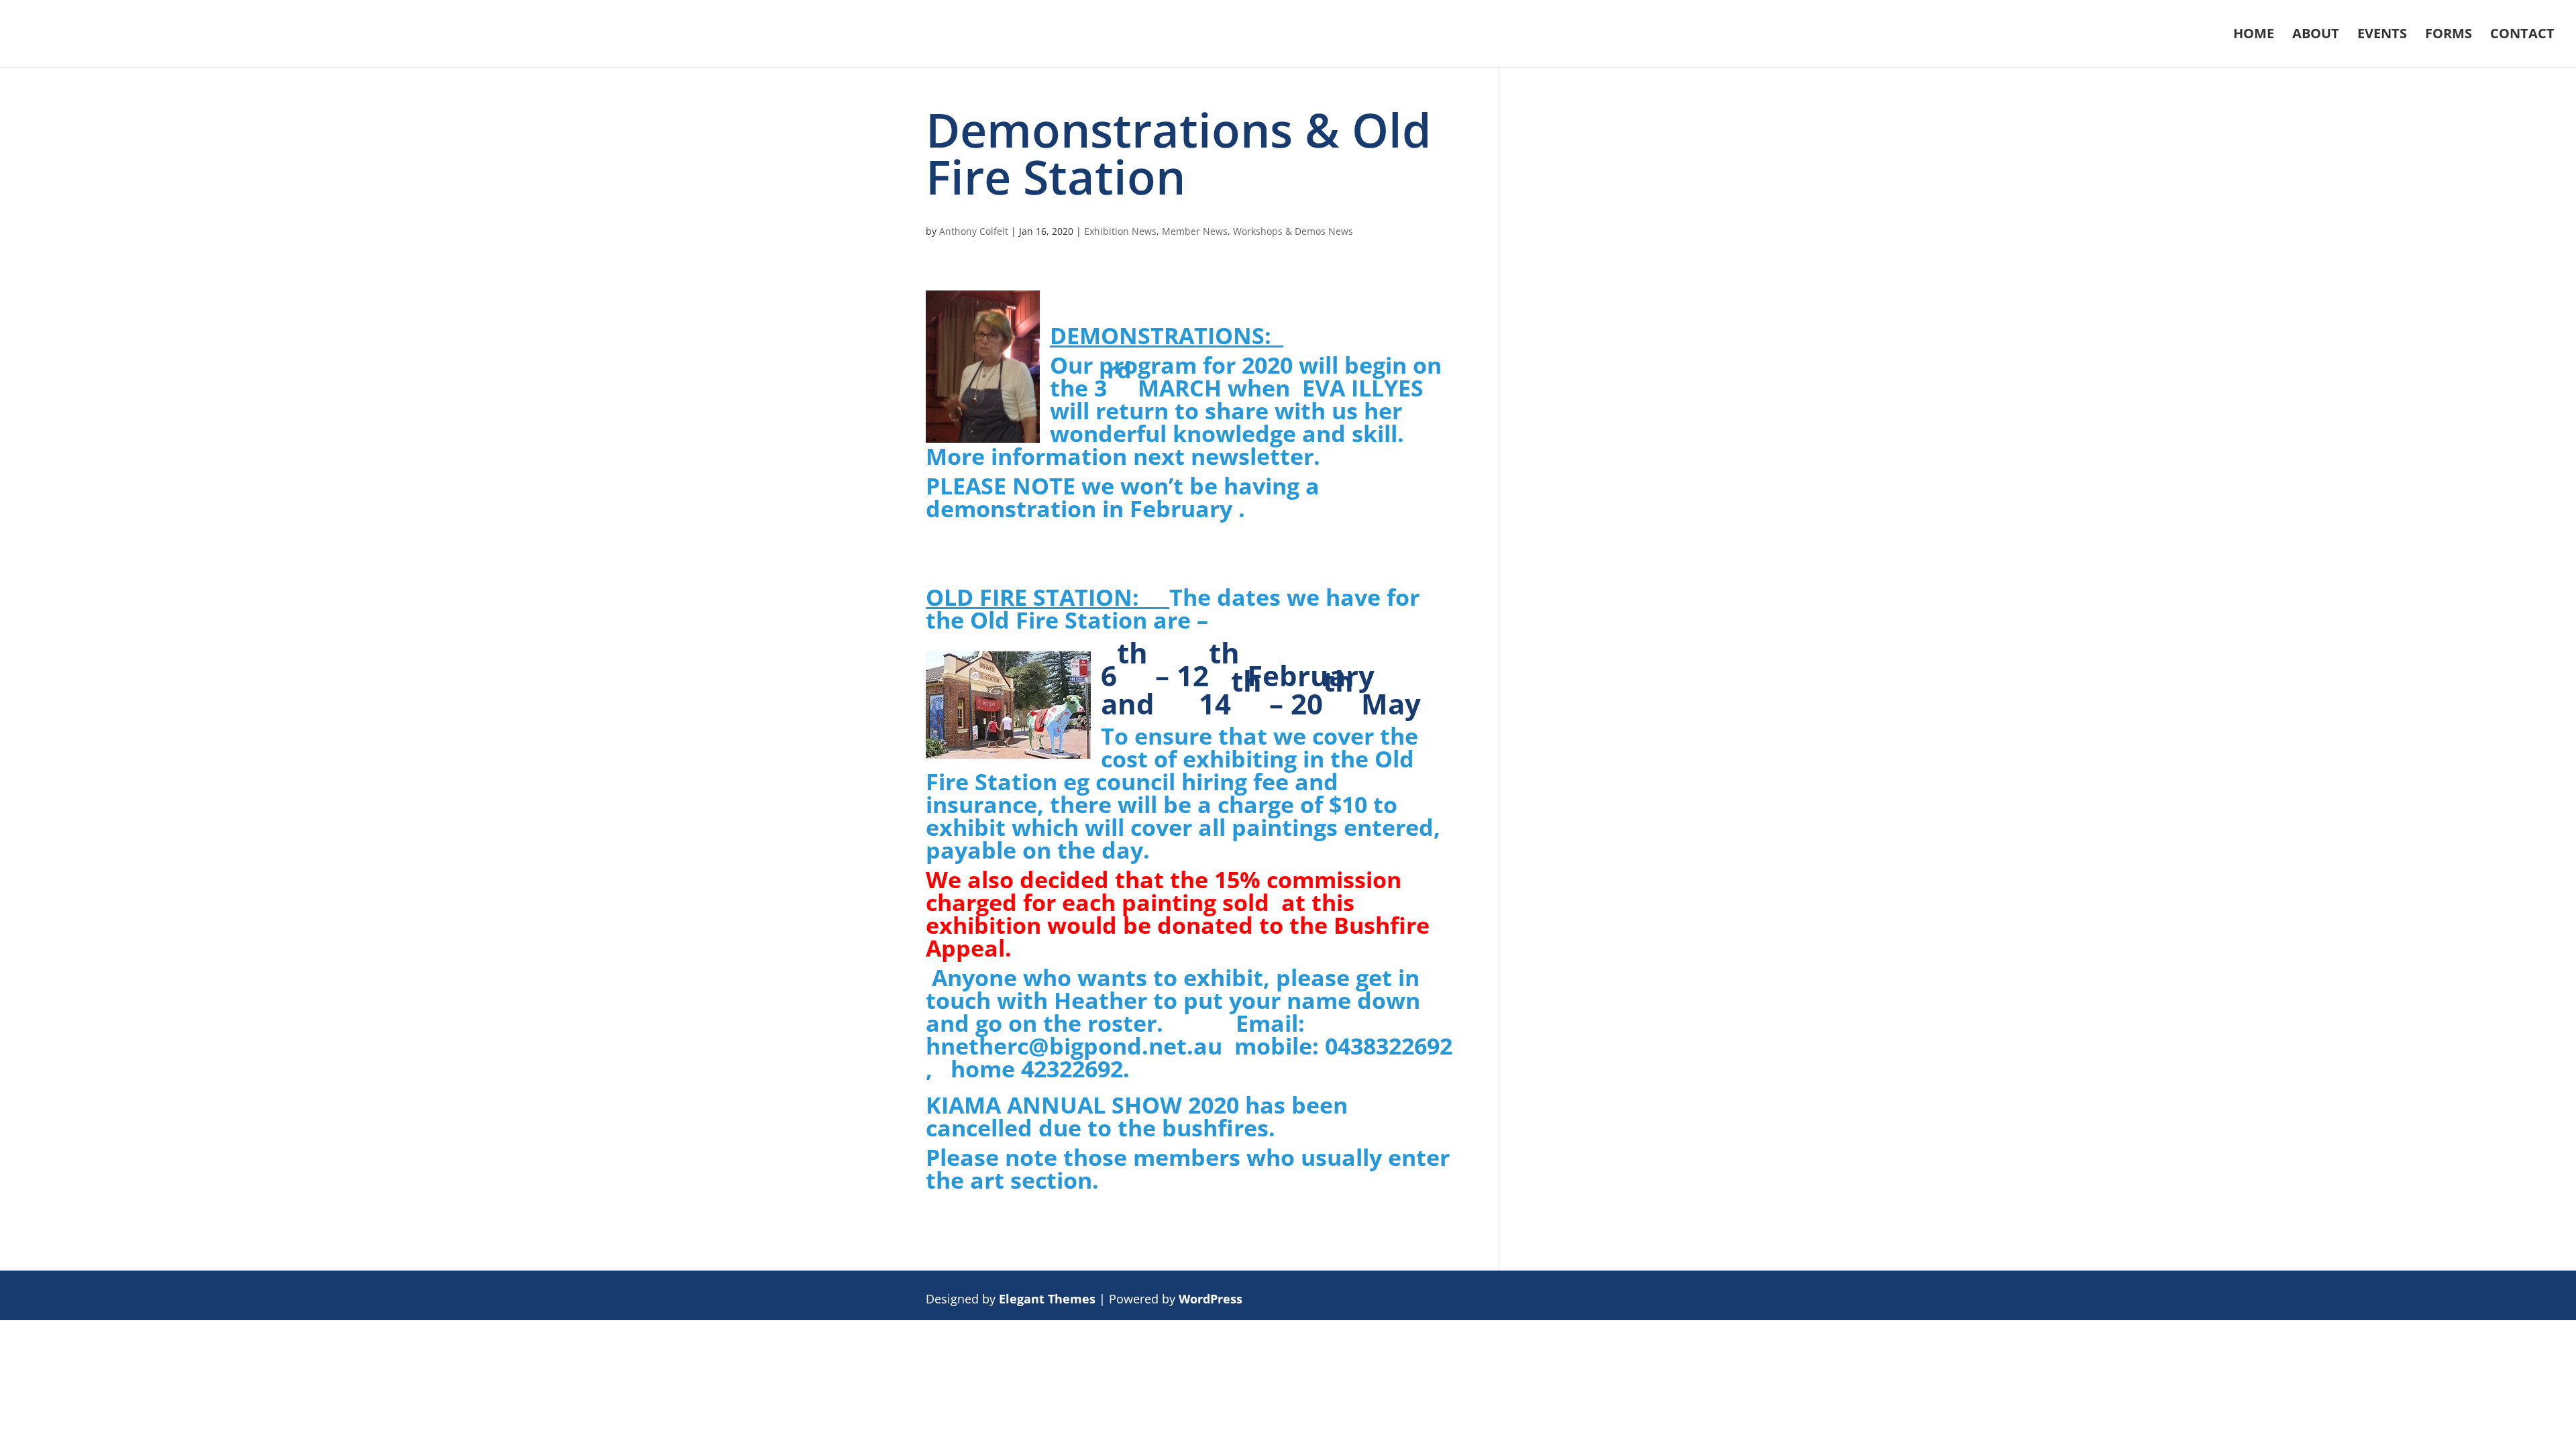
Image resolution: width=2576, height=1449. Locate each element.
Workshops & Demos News (1293, 231)
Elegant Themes (1047, 1299)
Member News (1195, 231)
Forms (2449, 36)
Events (2382, 36)
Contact (2522, 36)
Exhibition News (1120, 231)
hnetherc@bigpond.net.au (1074, 1046)
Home (2254, 36)
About (2316, 36)
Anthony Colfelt (974, 231)
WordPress (1211, 1299)
